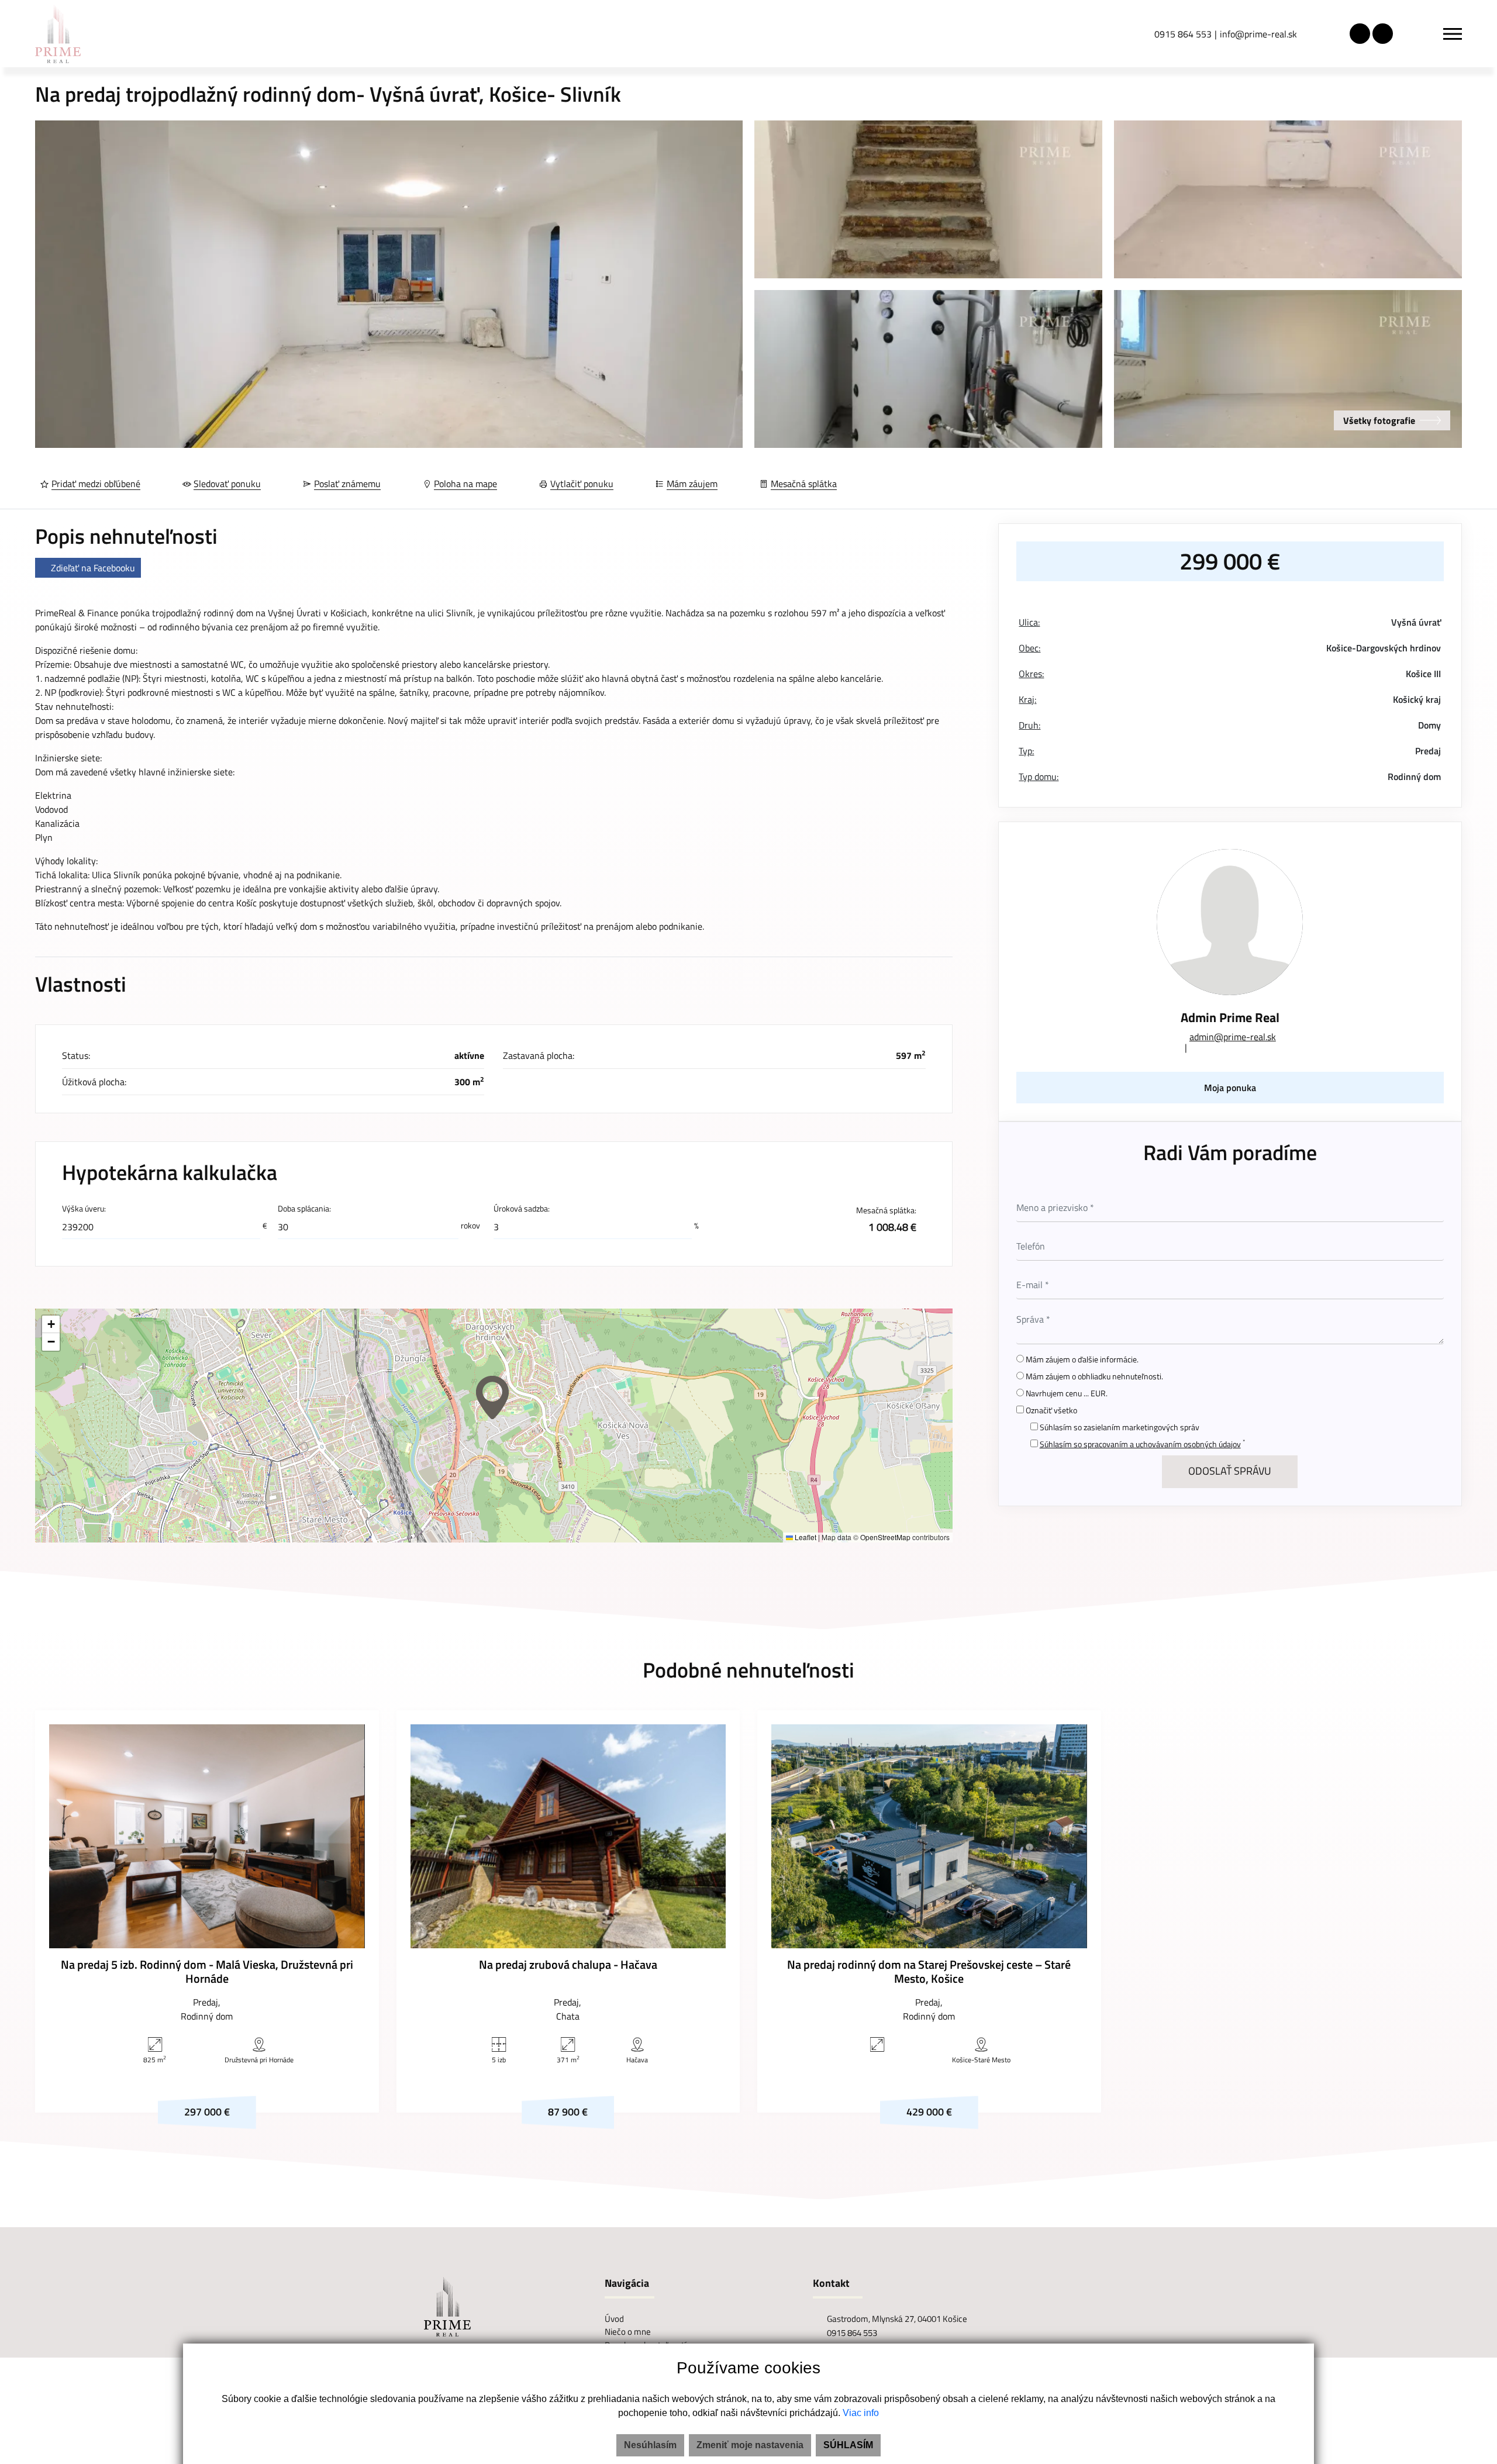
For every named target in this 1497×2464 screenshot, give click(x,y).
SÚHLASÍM (848, 2445)
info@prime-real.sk (1258, 34)
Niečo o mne (628, 2332)
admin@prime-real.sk (1233, 1037)
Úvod (614, 2319)
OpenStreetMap (885, 1537)
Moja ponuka (1230, 1088)
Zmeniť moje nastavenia (750, 2445)
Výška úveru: (84, 1209)
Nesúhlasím (650, 2445)
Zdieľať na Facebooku (93, 568)
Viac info (861, 2413)
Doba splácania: (304, 1209)
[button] (492, 1397)
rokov (470, 1226)
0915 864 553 (1183, 34)
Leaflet (805, 1537)
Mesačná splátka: (886, 1218)
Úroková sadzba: (522, 1209)
